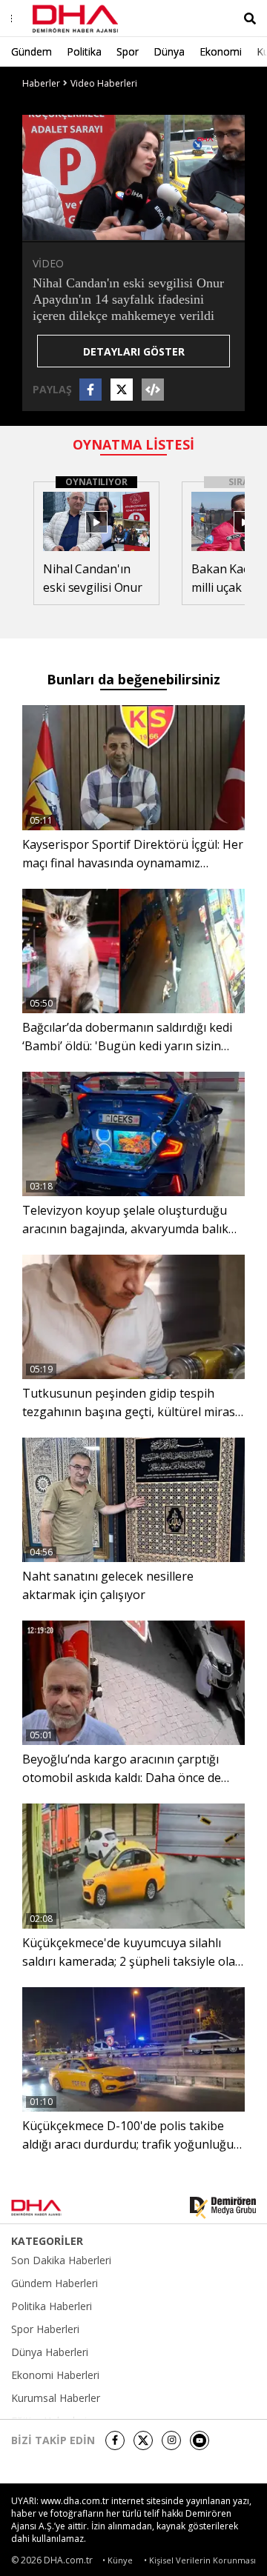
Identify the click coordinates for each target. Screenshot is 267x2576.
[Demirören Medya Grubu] (223, 2208)
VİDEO (48, 263)
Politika (84, 51)
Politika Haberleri (52, 2306)
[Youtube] (200, 2440)
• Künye (118, 2560)
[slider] (165, 228)
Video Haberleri (104, 83)
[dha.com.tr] (55, 2208)
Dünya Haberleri (50, 2352)
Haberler (41, 83)
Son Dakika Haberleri (61, 2260)
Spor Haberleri (45, 2329)
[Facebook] (115, 2440)
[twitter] (143, 2440)
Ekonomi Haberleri (55, 2375)
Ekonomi (221, 51)
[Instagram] (171, 2440)
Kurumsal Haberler (56, 2398)
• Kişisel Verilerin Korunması (200, 2560)
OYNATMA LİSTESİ (133, 444)
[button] (67, 229)
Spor (128, 51)
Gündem (32, 51)
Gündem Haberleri (55, 2283)
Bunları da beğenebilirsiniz (133, 679)
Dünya (169, 51)
